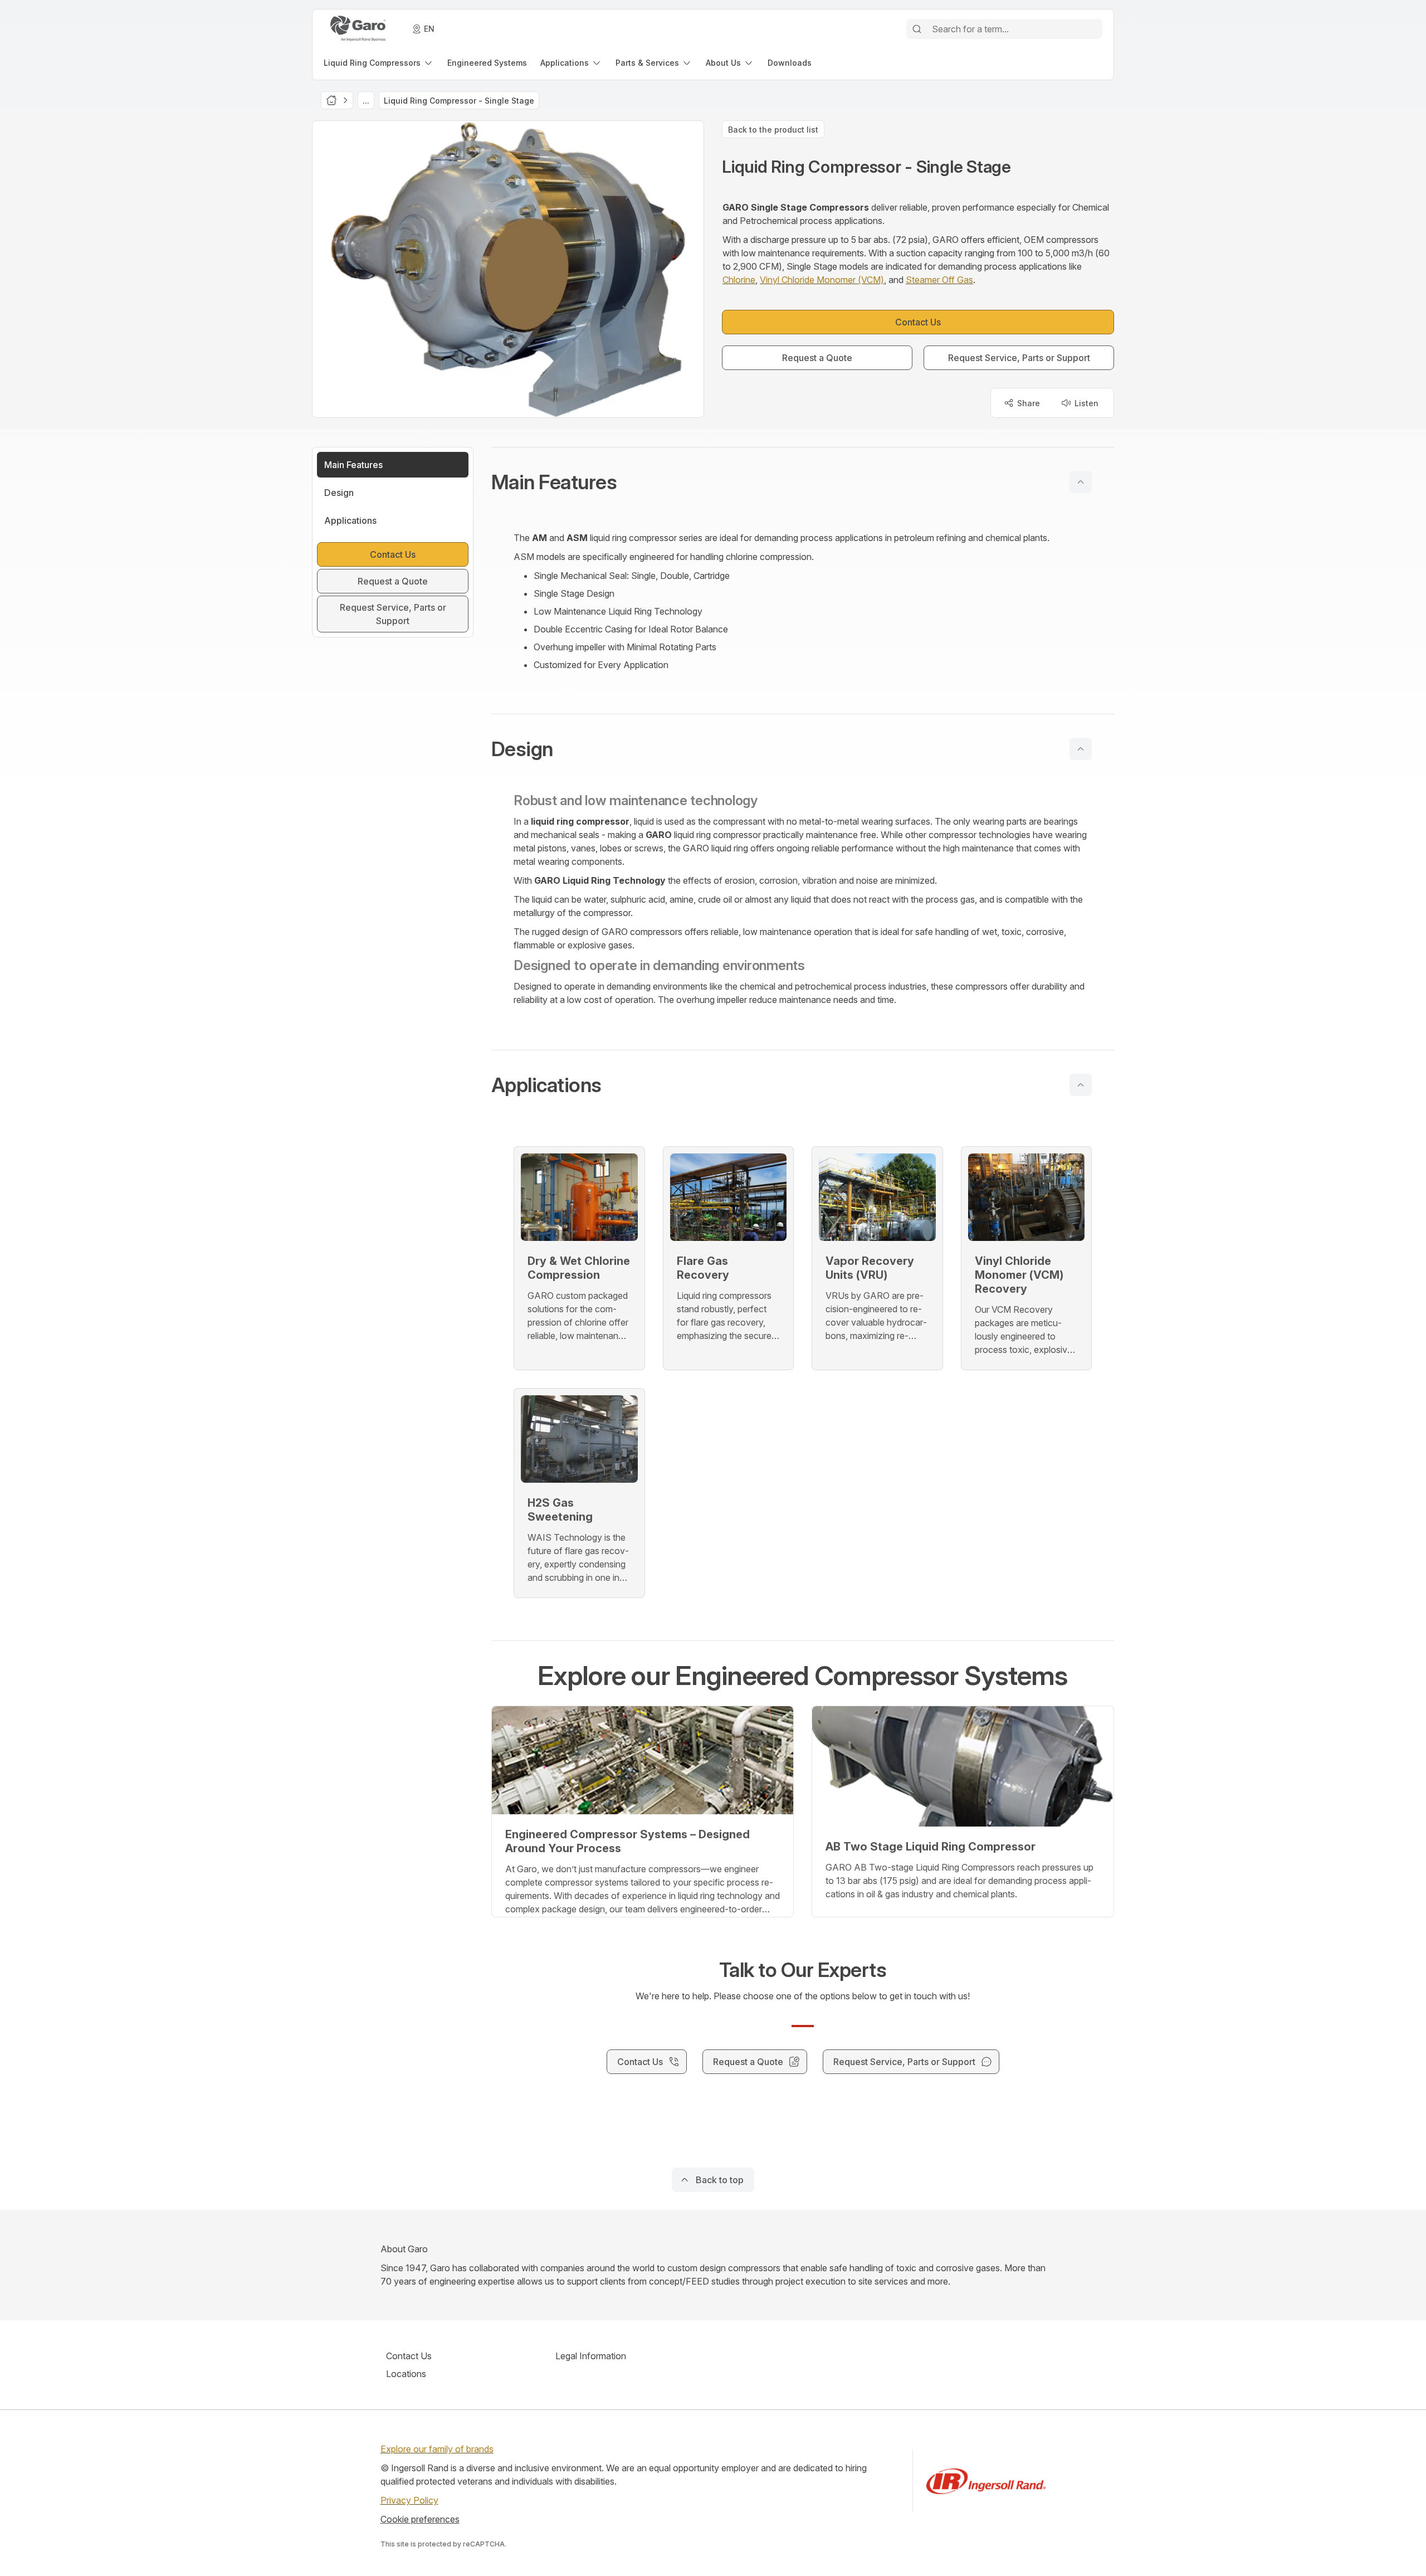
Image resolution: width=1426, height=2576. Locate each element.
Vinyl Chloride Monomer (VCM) (822, 280)
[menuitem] (379, 63)
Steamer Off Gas (939, 280)
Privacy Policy (409, 2500)
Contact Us (409, 2356)
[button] (803, 482)
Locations (406, 2374)
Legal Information (591, 2356)
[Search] (917, 29)
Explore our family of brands (437, 2449)
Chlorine (739, 280)
